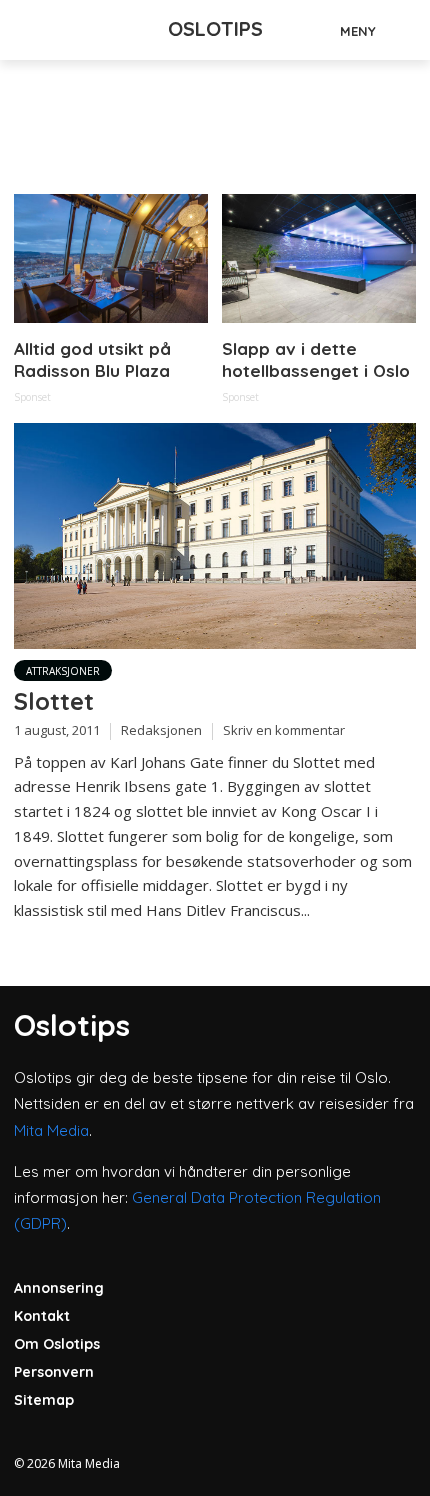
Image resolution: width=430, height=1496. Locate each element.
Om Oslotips (57, 1344)
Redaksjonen (161, 730)
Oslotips (215, 28)
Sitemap (44, 1400)
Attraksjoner (63, 671)
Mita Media (51, 1130)
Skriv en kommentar (284, 730)
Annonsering (59, 1288)
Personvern (54, 1372)
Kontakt (42, 1316)
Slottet (54, 701)
